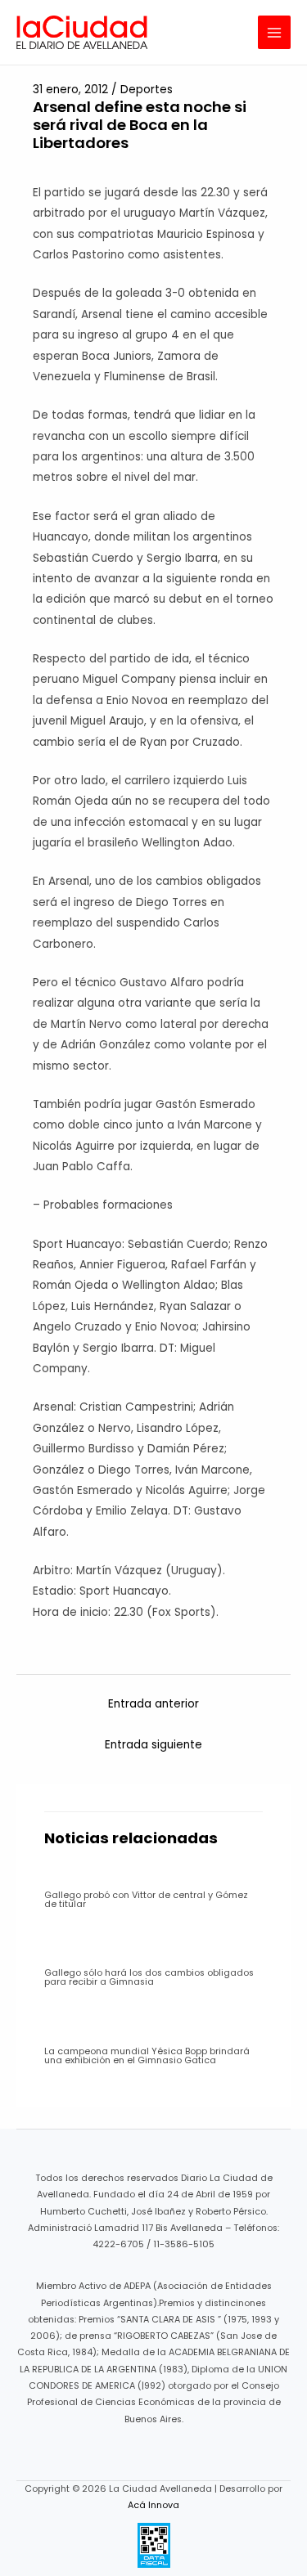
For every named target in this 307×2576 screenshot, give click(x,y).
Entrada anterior (153, 1704)
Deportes (147, 90)
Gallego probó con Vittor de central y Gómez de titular (146, 1900)
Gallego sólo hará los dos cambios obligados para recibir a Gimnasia (149, 1977)
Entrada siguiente (153, 1745)
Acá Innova (153, 2505)
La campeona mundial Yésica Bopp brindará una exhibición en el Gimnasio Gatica (147, 2056)
